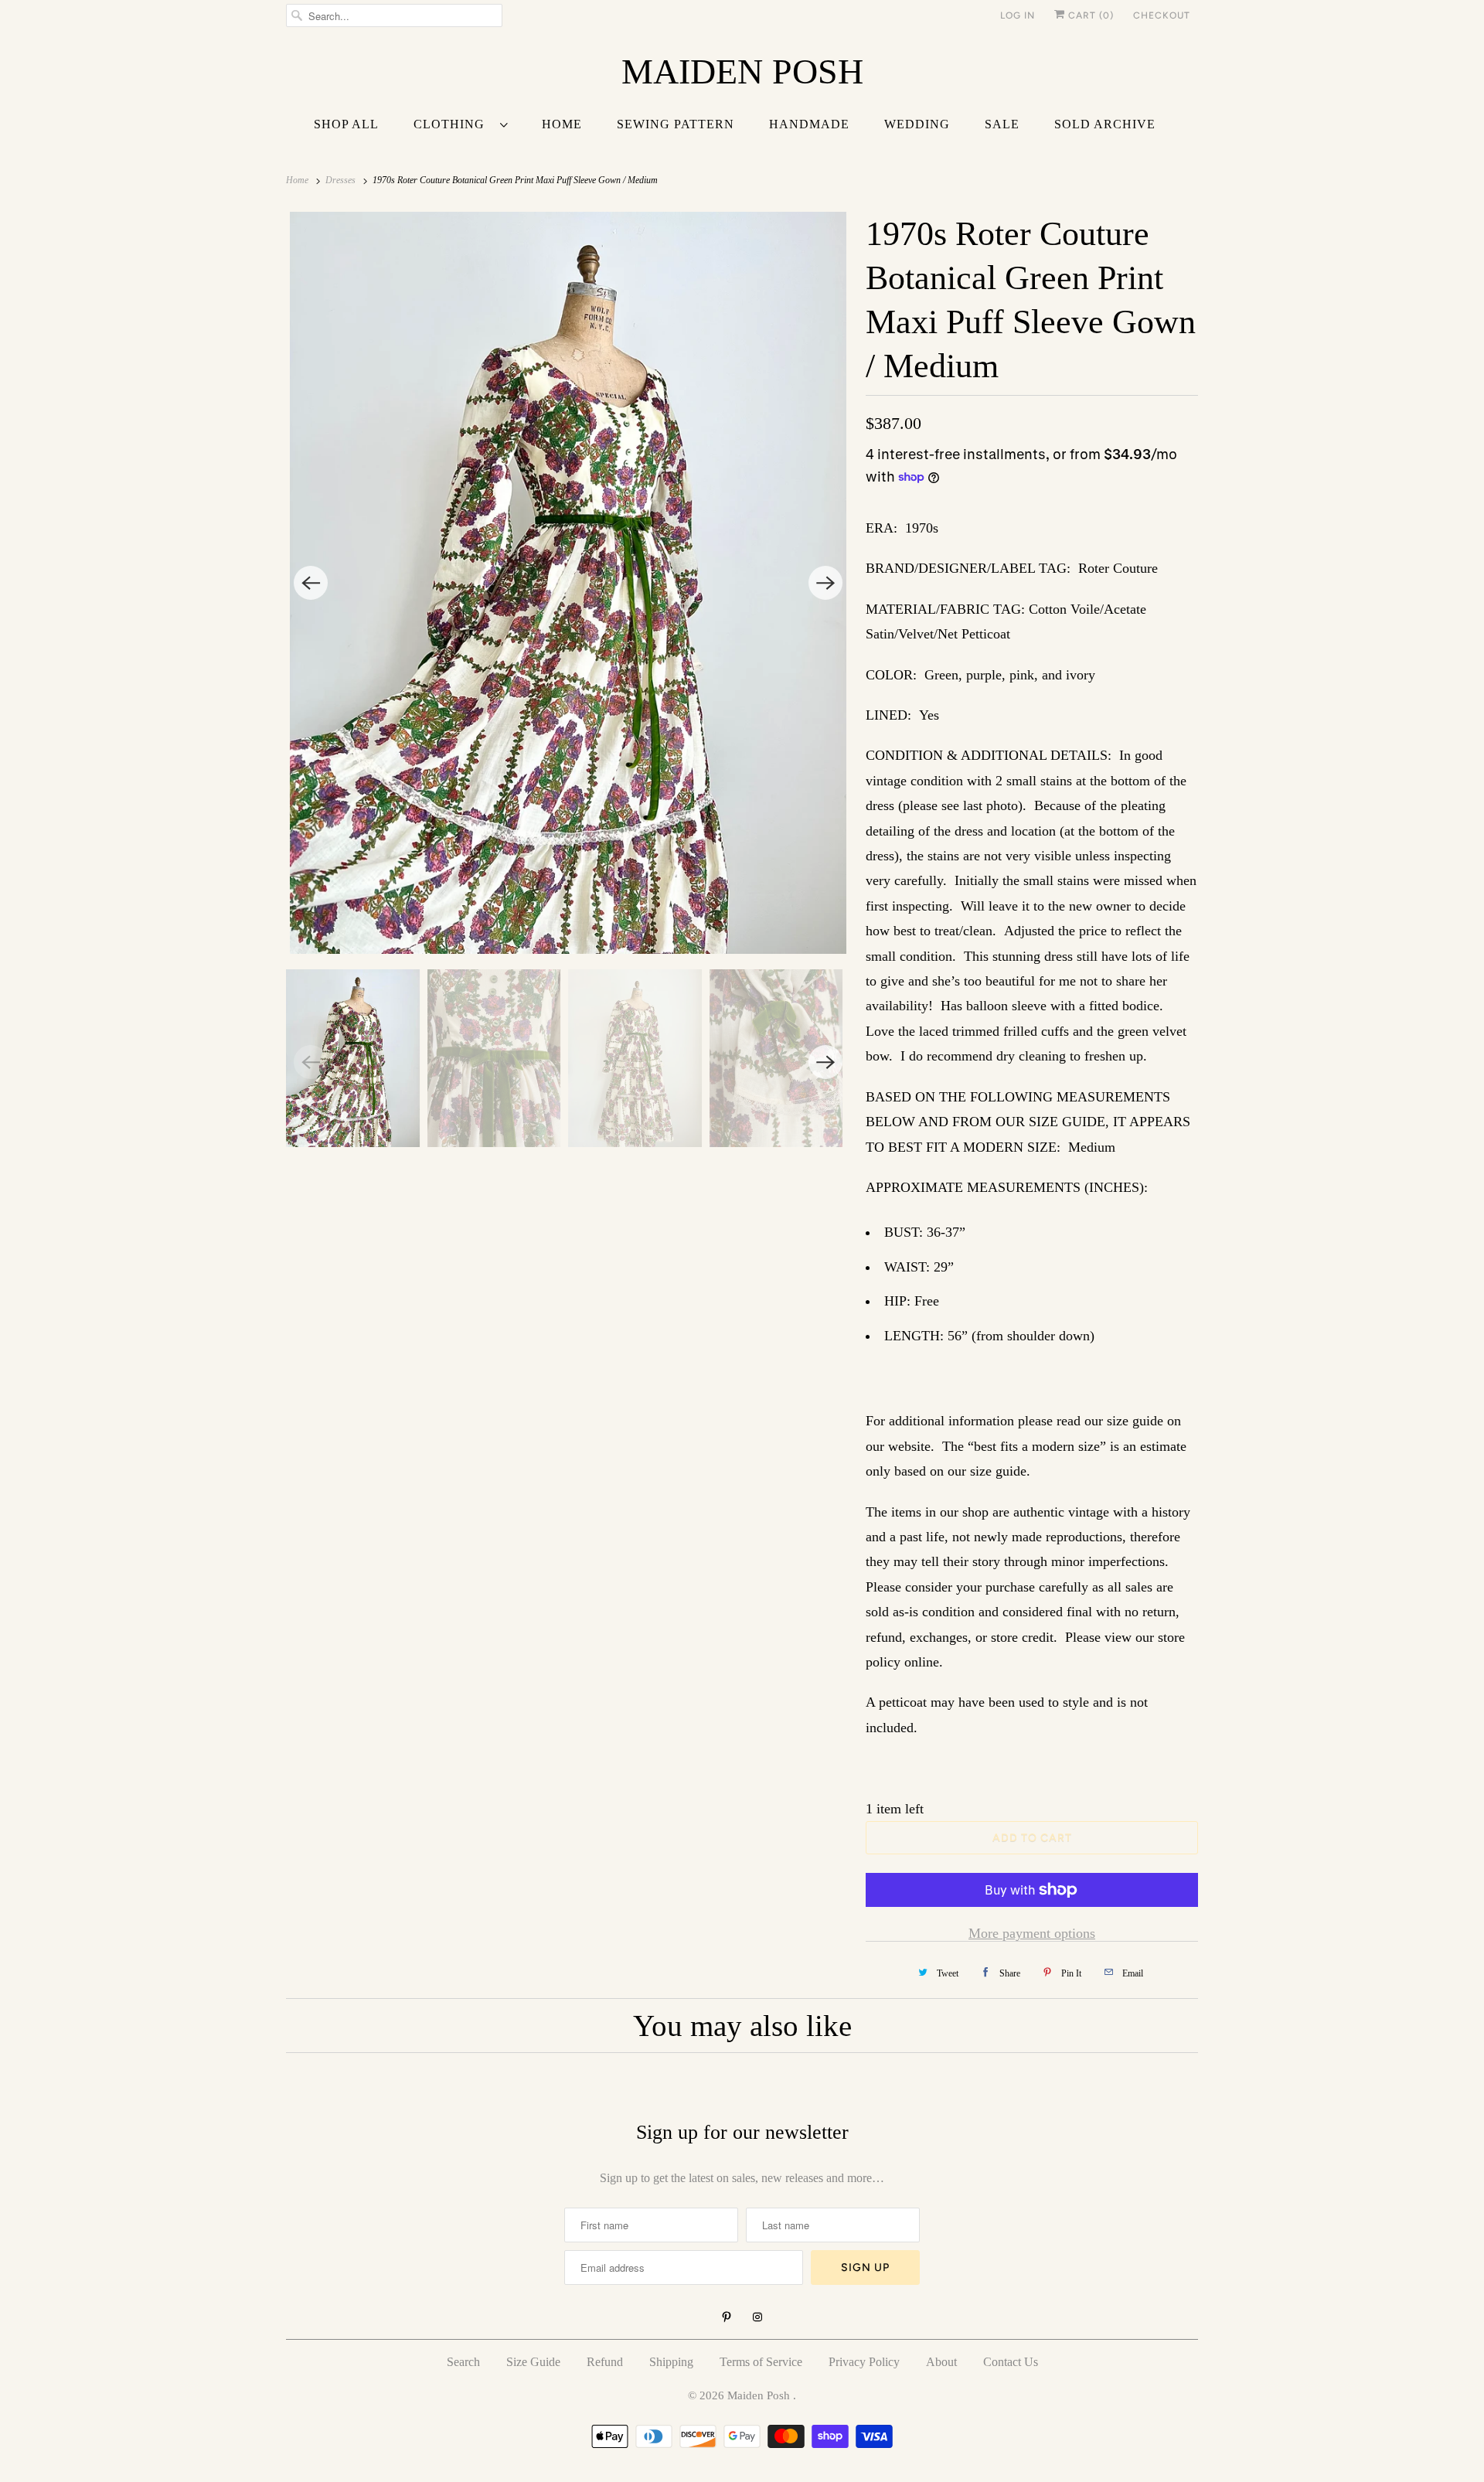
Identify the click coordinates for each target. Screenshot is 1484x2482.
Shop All (346, 124)
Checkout (1162, 15)
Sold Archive (1105, 124)
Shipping (671, 2362)
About (941, 2362)
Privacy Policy (864, 2362)
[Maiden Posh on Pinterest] (727, 2317)
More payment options (1032, 1933)
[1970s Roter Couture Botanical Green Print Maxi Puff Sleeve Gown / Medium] (568, 583)
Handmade (809, 124)
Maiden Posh (760, 2395)
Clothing (453, 124)
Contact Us (1011, 2362)
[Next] (825, 583)
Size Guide (533, 2362)
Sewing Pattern (676, 124)
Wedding (917, 124)
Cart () (1089, 15)
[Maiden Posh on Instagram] (757, 2317)
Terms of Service (761, 2362)
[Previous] (311, 583)
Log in (1018, 15)
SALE (1002, 124)
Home (562, 124)
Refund (605, 2362)
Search (463, 2362)
